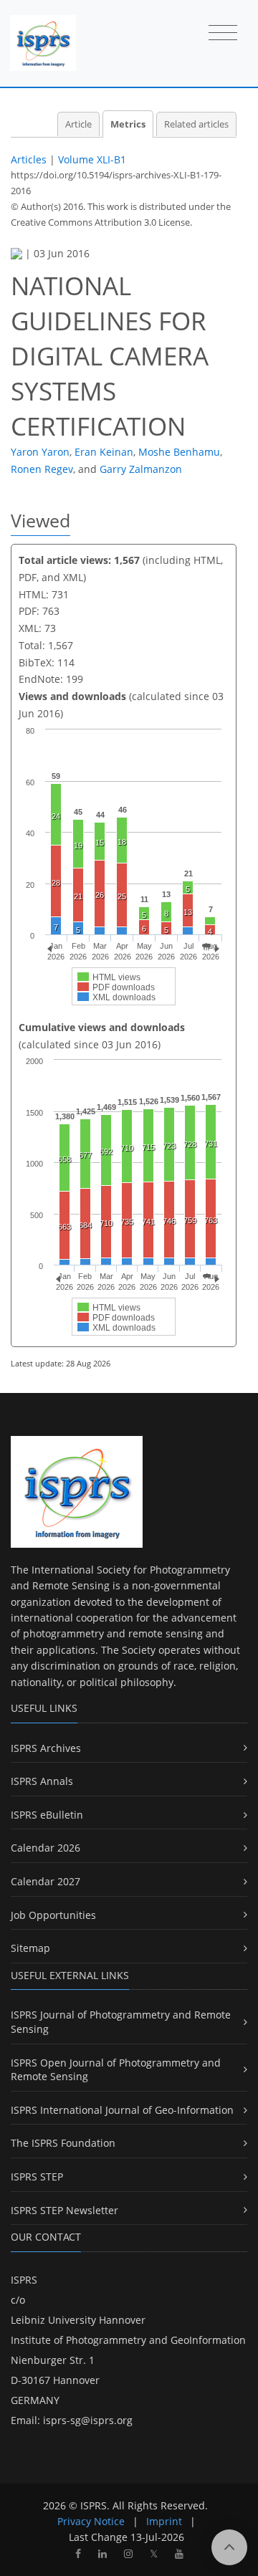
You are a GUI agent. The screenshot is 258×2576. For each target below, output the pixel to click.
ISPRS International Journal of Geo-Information (122, 2110)
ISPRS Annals (42, 1781)
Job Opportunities (53, 1915)
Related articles (196, 124)
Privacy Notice (91, 2521)
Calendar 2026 (46, 1848)
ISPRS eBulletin (47, 1815)
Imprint (164, 2521)
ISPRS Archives (46, 1748)
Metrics (128, 124)
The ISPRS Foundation (63, 2143)
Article (78, 124)
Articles (29, 159)
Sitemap (30, 1948)
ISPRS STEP (37, 2177)
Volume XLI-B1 (92, 159)
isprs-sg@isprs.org (88, 2420)
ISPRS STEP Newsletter (64, 2210)
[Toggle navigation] (223, 34)
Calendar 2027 (46, 1881)
